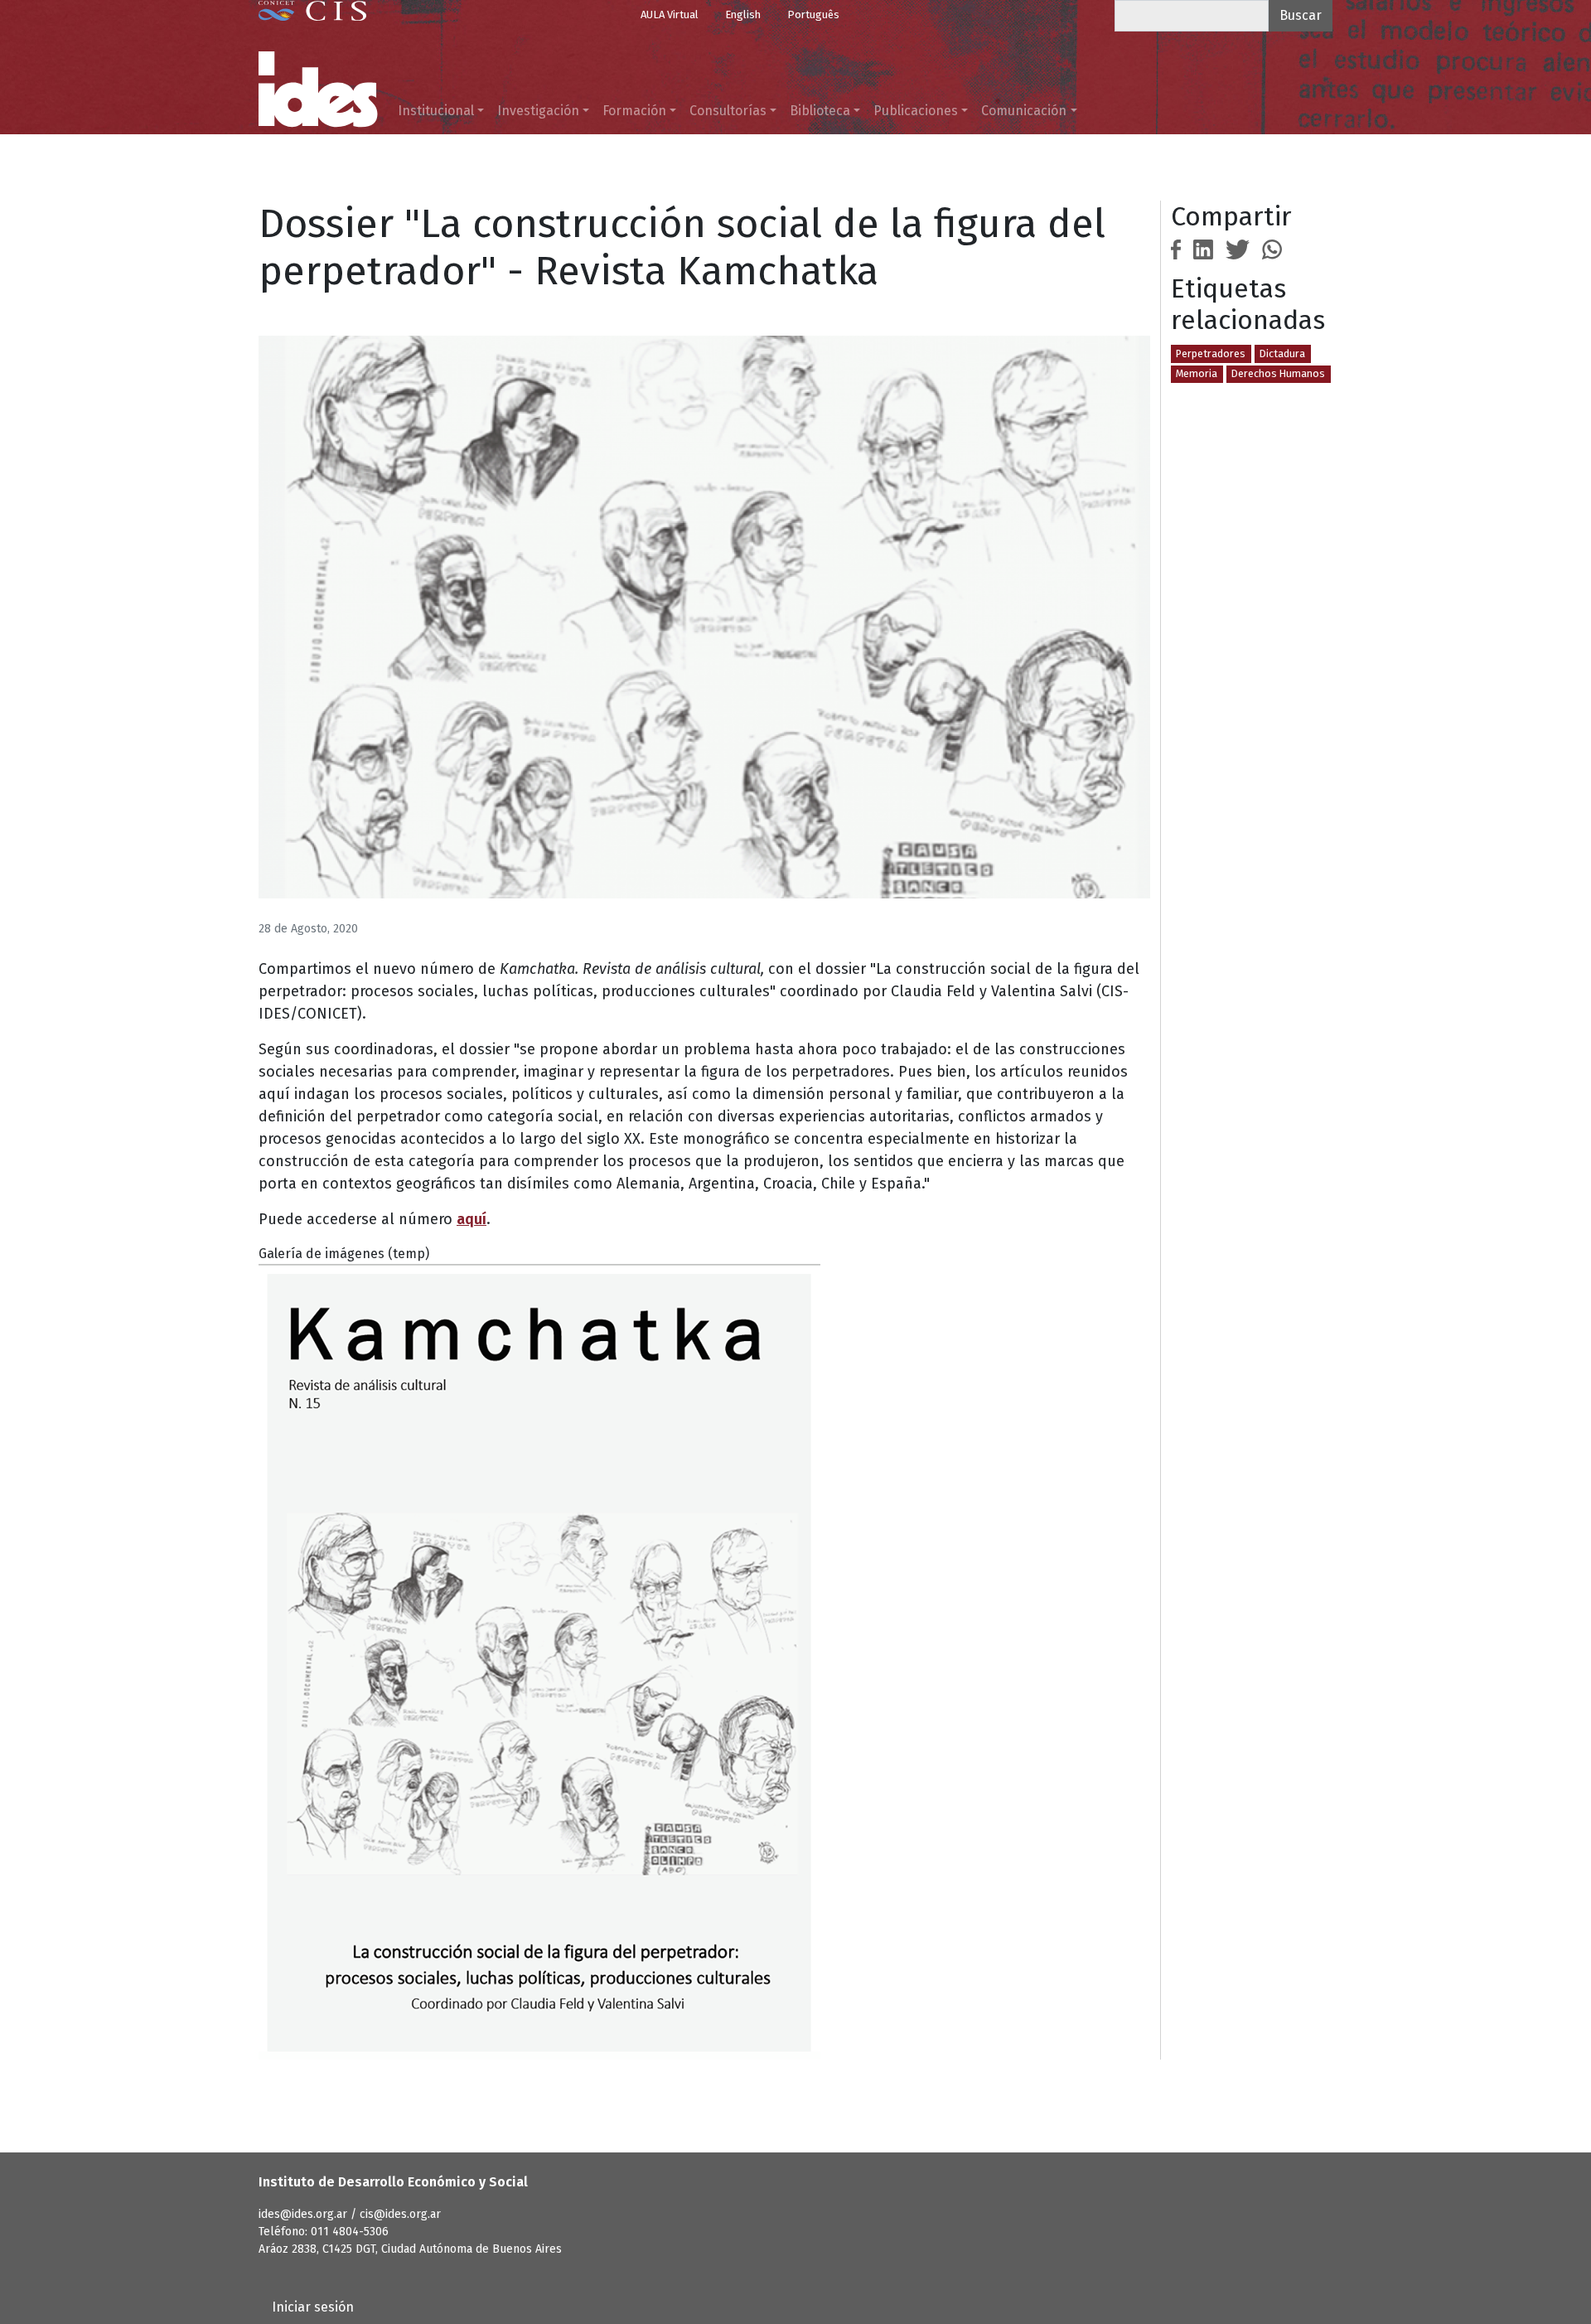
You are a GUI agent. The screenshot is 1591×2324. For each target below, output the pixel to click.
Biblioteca (820, 111)
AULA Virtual (670, 15)
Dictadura (1282, 353)
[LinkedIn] (1203, 248)
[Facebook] (1176, 248)
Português (813, 15)
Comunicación (1024, 111)
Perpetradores (1211, 353)
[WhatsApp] (1272, 248)
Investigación (538, 111)
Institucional (436, 111)
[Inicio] (318, 90)
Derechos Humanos (1278, 373)
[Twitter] (1238, 248)
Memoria (1197, 373)
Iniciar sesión (313, 2307)
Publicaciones (916, 111)
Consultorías (728, 111)
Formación (634, 111)
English (743, 15)
